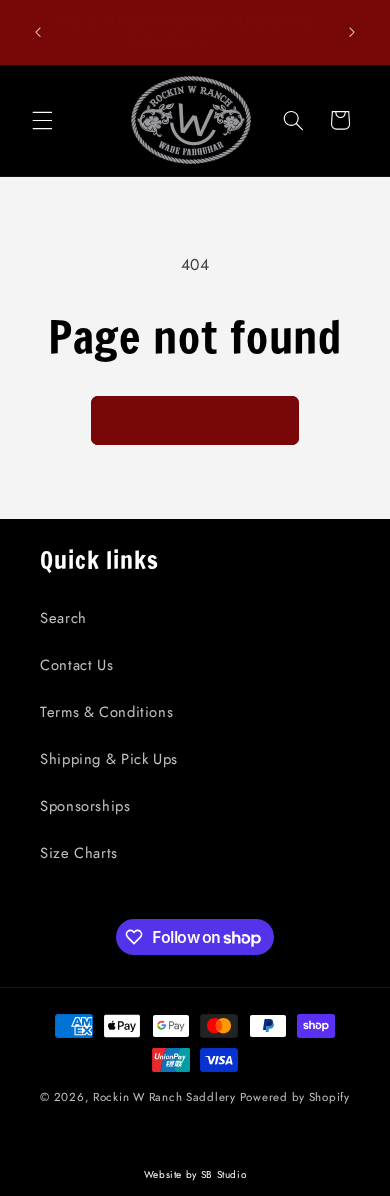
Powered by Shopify (295, 1097)
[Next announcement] (352, 32)
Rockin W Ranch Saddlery (164, 1097)
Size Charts (79, 853)
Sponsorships (85, 806)
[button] (42, 120)
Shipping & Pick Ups (109, 759)
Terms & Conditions (106, 712)
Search (63, 618)
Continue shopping (195, 419)
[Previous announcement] (38, 32)
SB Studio (224, 1174)
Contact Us (76, 665)
